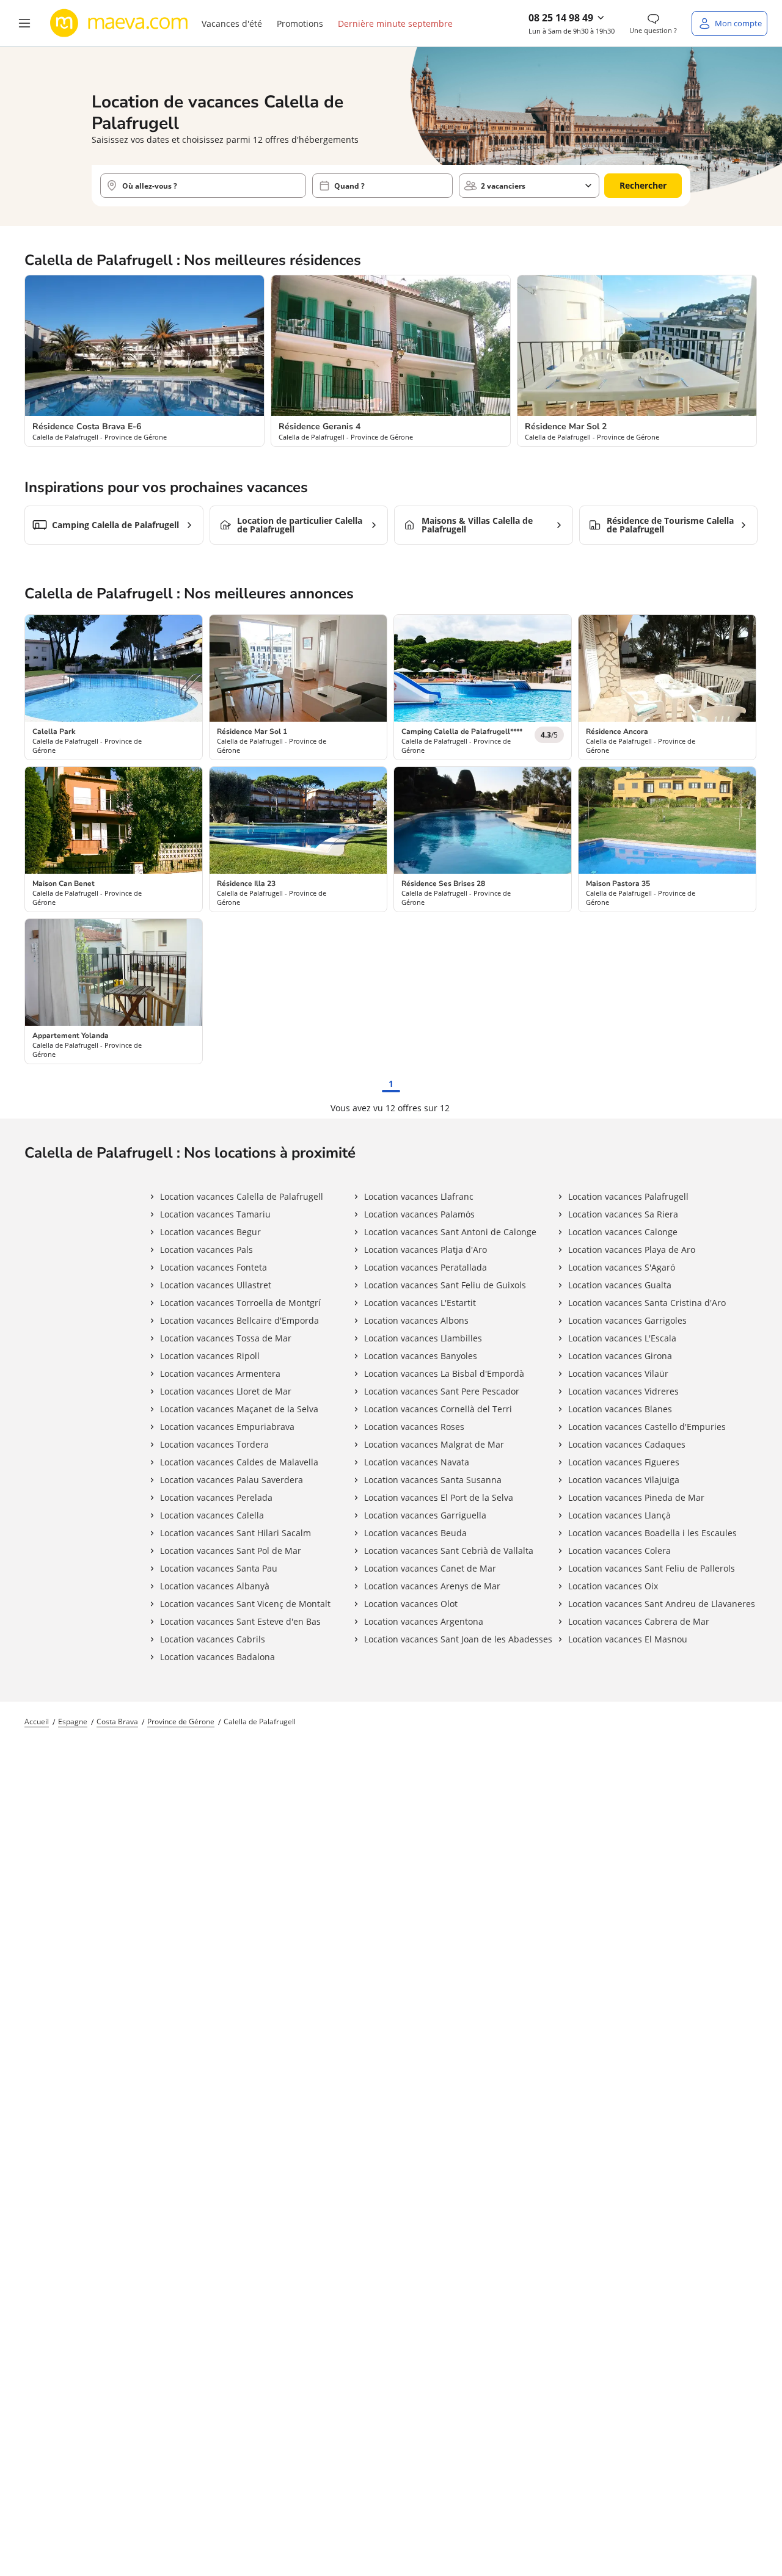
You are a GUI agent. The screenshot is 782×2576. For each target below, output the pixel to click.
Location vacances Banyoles (421, 1356)
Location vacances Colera (619, 1551)
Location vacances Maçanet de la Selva (239, 1409)
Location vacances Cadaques (627, 1444)
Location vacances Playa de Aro (632, 1250)
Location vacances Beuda (415, 1533)
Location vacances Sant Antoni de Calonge (450, 1232)
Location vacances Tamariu (215, 1214)
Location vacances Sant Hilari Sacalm (236, 1533)
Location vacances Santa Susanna (433, 1480)
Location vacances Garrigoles (627, 1320)
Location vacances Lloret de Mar (226, 1391)
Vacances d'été (232, 24)
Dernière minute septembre (395, 24)
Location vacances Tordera (214, 1444)
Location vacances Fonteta (214, 1267)
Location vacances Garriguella (425, 1515)
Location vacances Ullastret (216, 1285)
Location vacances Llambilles (423, 1338)
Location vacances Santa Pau (219, 1568)
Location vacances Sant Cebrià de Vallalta (449, 1551)
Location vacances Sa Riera (623, 1214)
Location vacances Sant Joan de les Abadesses (458, 1639)
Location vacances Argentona (424, 1621)
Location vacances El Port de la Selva (439, 1497)
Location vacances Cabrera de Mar (639, 1621)
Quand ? (349, 186)
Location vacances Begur (210, 1232)
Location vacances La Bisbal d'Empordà (444, 1373)
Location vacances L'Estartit (420, 1303)
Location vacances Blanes (620, 1409)
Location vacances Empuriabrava (227, 1427)
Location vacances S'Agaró (622, 1267)
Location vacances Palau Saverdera (232, 1480)
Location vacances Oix (613, 1586)
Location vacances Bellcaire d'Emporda (239, 1320)
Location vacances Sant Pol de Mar (231, 1551)
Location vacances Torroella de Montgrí (240, 1303)
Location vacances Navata (417, 1462)
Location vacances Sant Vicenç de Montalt (245, 1604)
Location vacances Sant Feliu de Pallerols (652, 1568)
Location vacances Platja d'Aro (426, 1250)
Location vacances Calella (212, 1515)
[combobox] (203, 186)
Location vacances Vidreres (623, 1391)
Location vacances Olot (411, 1604)
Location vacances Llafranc (419, 1196)
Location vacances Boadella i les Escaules (652, 1533)
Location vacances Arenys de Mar (432, 1586)
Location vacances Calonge (623, 1232)
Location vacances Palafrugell (628, 1196)
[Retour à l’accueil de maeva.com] (119, 23)
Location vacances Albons (416, 1320)
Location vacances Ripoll (210, 1356)
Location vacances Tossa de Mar (226, 1338)
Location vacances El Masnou (628, 1639)
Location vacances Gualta (620, 1285)
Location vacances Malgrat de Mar (434, 1444)
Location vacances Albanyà (215, 1586)
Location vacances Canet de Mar (430, 1568)
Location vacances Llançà (619, 1515)
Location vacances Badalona (217, 1657)
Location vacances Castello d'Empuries (647, 1427)
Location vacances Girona (620, 1356)
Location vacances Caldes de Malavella (239, 1462)
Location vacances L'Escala (622, 1338)
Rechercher (643, 185)
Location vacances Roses (414, 1427)
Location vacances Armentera (220, 1373)
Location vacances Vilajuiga (624, 1480)
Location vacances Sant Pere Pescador (442, 1391)
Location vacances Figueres (624, 1462)
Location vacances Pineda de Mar (636, 1497)
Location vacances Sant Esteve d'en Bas (240, 1621)
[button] (24, 23)
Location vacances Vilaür (618, 1373)
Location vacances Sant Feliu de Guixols (445, 1285)
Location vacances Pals (206, 1250)
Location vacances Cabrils (213, 1639)
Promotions (300, 24)
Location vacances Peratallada (426, 1267)
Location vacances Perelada (216, 1497)
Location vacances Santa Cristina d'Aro (647, 1303)
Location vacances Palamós (419, 1214)
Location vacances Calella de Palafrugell (242, 1196)
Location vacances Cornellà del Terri (438, 1409)
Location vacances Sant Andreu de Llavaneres (662, 1604)
